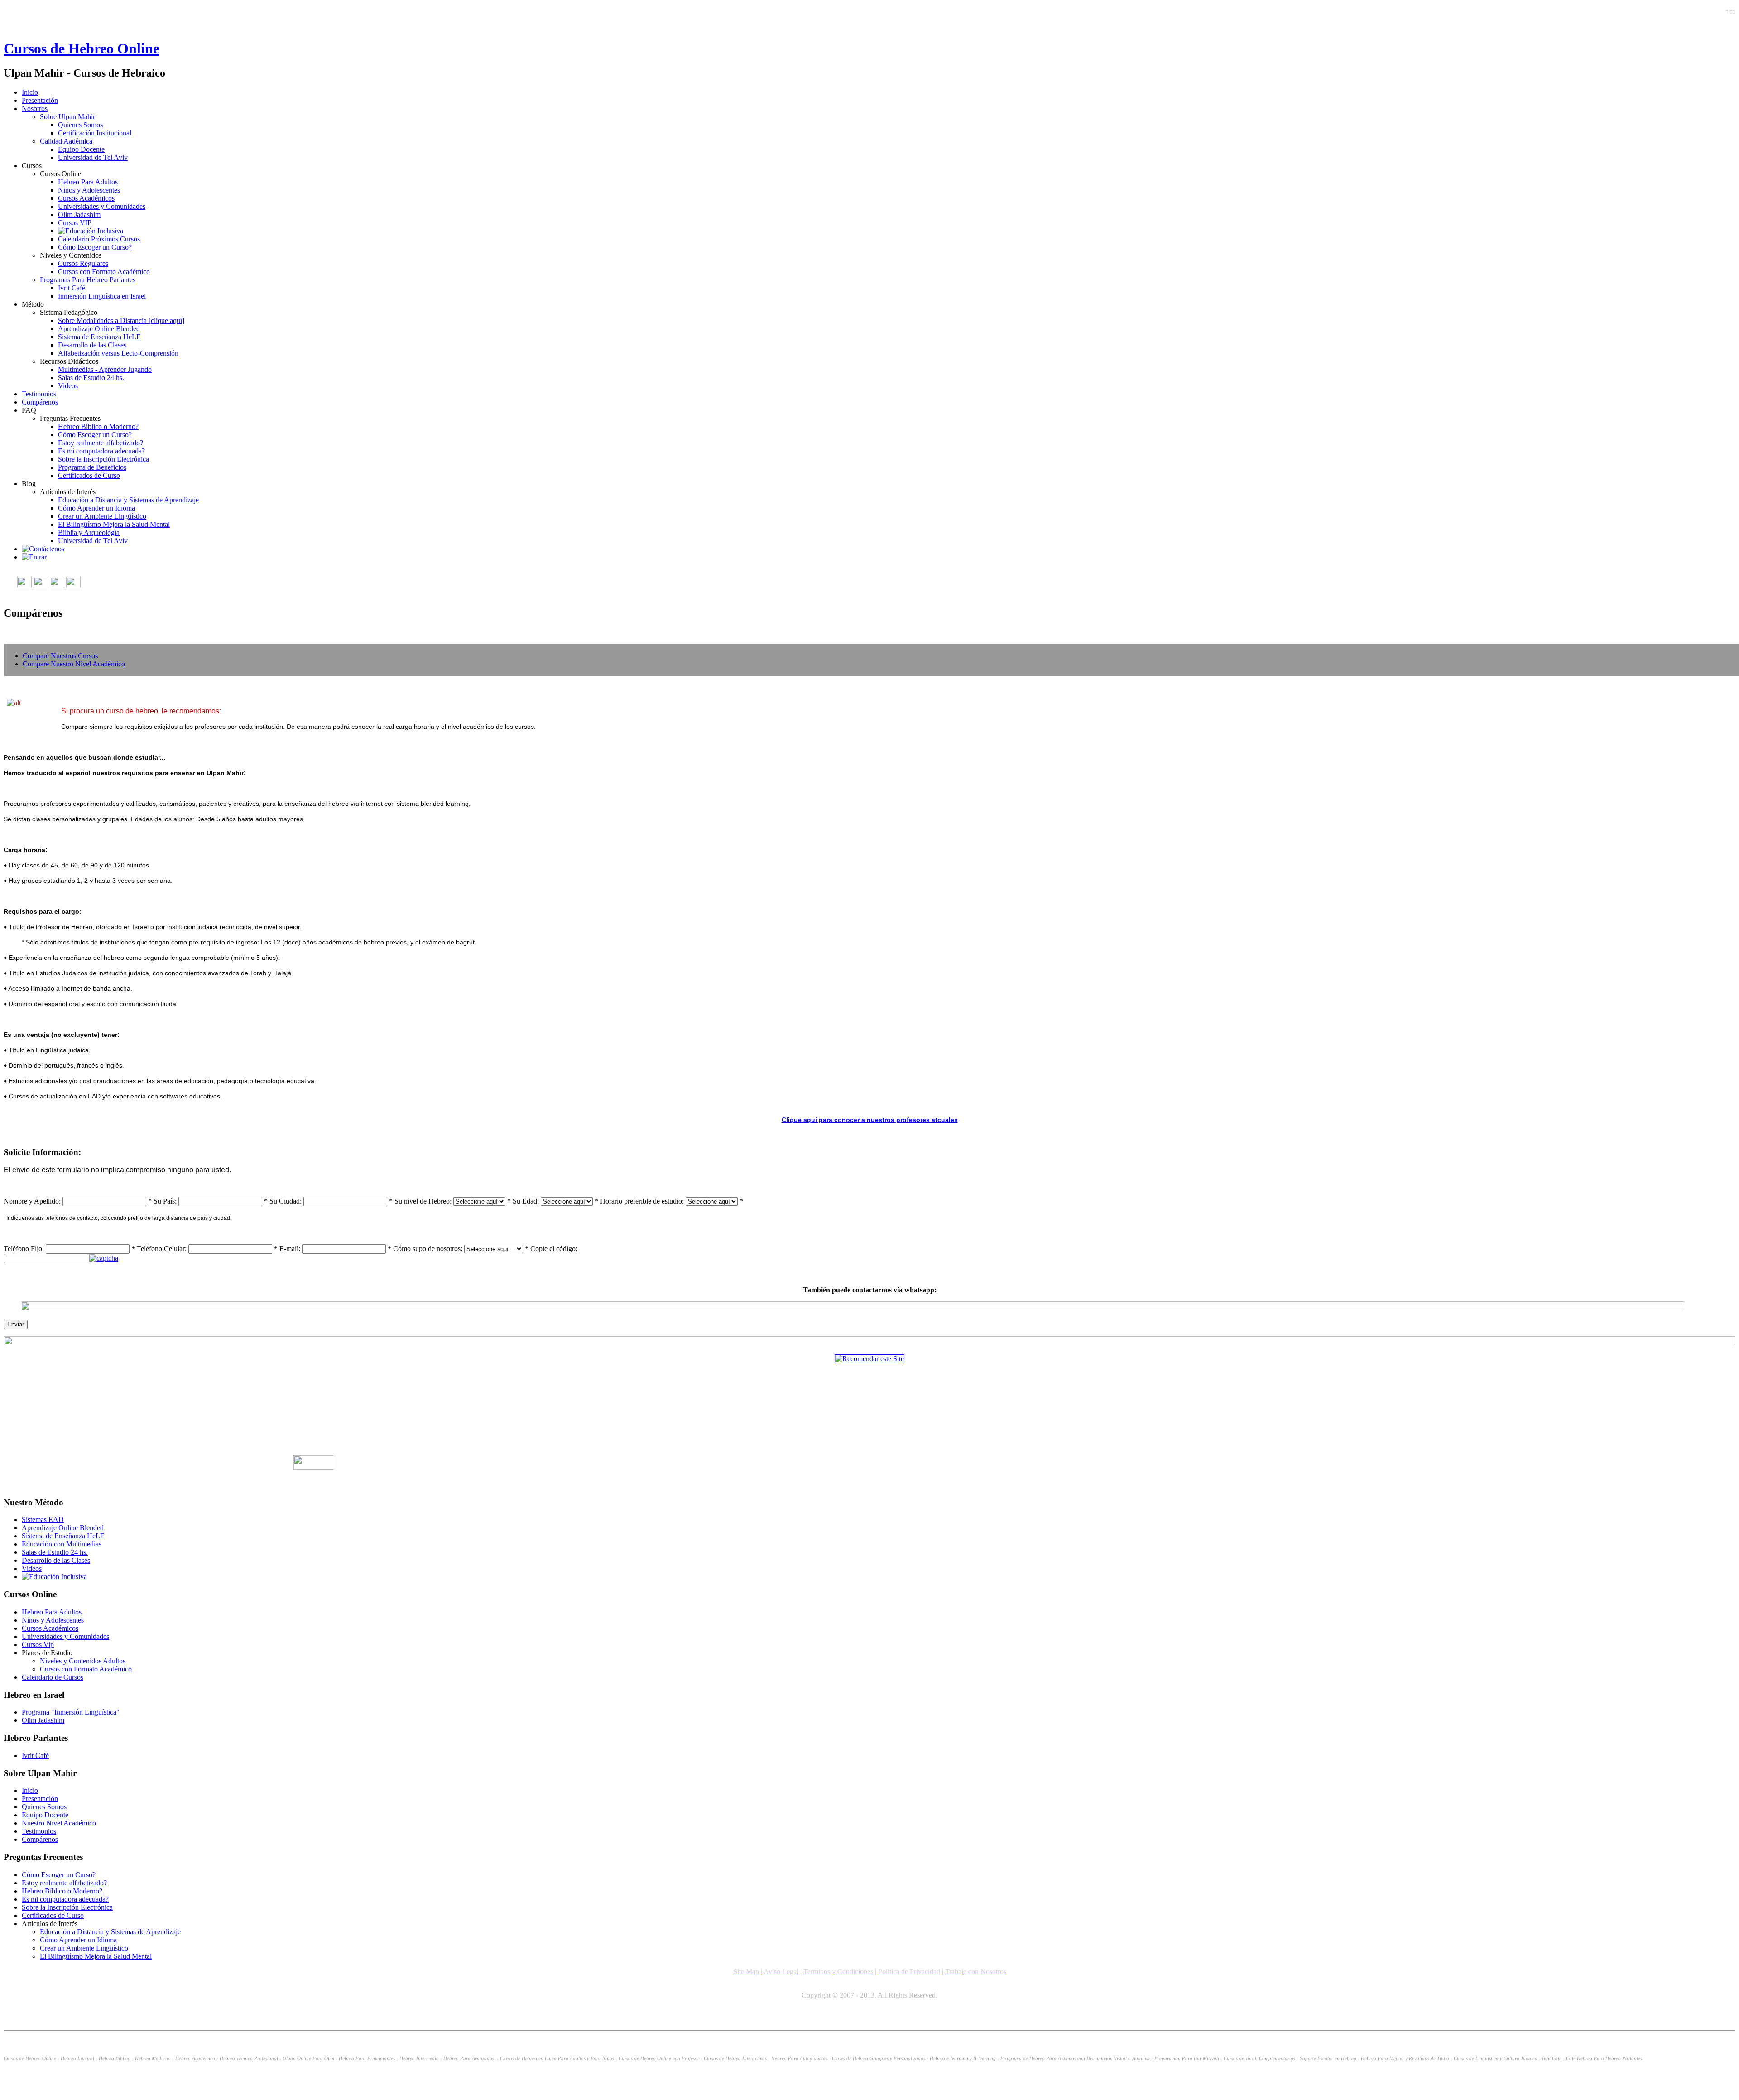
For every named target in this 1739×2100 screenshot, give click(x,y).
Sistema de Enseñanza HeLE (99, 337)
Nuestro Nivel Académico (59, 1823)
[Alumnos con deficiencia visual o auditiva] (91, 231)
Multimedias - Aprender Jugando (105, 369)
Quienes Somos (80, 125)
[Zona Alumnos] (34, 557)
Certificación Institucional (95, 133)
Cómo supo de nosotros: (428, 1249)
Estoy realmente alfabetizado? (101, 443)
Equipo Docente (81, 149)
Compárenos (40, 402)
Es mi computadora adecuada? (101, 451)
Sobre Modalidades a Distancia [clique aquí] (121, 320)
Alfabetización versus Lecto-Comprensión (118, 353)
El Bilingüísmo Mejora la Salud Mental (114, 524)
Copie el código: (554, 1249)
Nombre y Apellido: (32, 1201)
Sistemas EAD (43, 1520)
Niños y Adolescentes (89, 190)
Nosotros (35, 108)
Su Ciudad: (286, 1201)
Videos (68, 386)
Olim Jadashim (79, 214)
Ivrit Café (72, 288)
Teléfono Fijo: (24, 1249)
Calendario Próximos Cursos (99, 239)
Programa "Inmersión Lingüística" (71, 1712)
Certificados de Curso (89, 475)
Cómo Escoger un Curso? (95, 247)
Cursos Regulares (83, 263)
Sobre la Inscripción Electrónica (103, 459)
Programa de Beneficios (92, 467)
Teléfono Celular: (162, 1249)
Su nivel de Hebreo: (423, 1201)
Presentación (40, 100)
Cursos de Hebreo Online (82, 48)
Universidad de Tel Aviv (93, 157)
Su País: (165, 1201)
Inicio (30, 92)
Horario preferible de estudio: (642, 1201)
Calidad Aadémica (66, 141)
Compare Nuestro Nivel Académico (74, 664)
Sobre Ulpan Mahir (67, 117)
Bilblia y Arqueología (89, 532)
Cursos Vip (38, 1645)
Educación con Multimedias (62, 1544)
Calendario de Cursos (53, 1677)
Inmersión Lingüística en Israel (102, 296)
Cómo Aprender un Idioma (96, 508)
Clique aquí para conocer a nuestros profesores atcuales (870, 1120)
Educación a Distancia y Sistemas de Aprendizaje (128, 500)
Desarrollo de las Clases (92, 345)
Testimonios (39, 394)
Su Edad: (526, 1201)
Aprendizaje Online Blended (99, 329)
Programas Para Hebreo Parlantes (88, 280)
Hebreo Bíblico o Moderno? (98, 426)
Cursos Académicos (86, 198)
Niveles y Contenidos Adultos (83, 1661)
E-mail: (290, 1249)
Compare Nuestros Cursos (60, 656)
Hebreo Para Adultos (88, 182)
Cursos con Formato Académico (104, 272)
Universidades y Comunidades (102, 206)
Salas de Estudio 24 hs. (91, 378)
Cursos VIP (75, 223)
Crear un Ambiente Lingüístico (102, 516)
